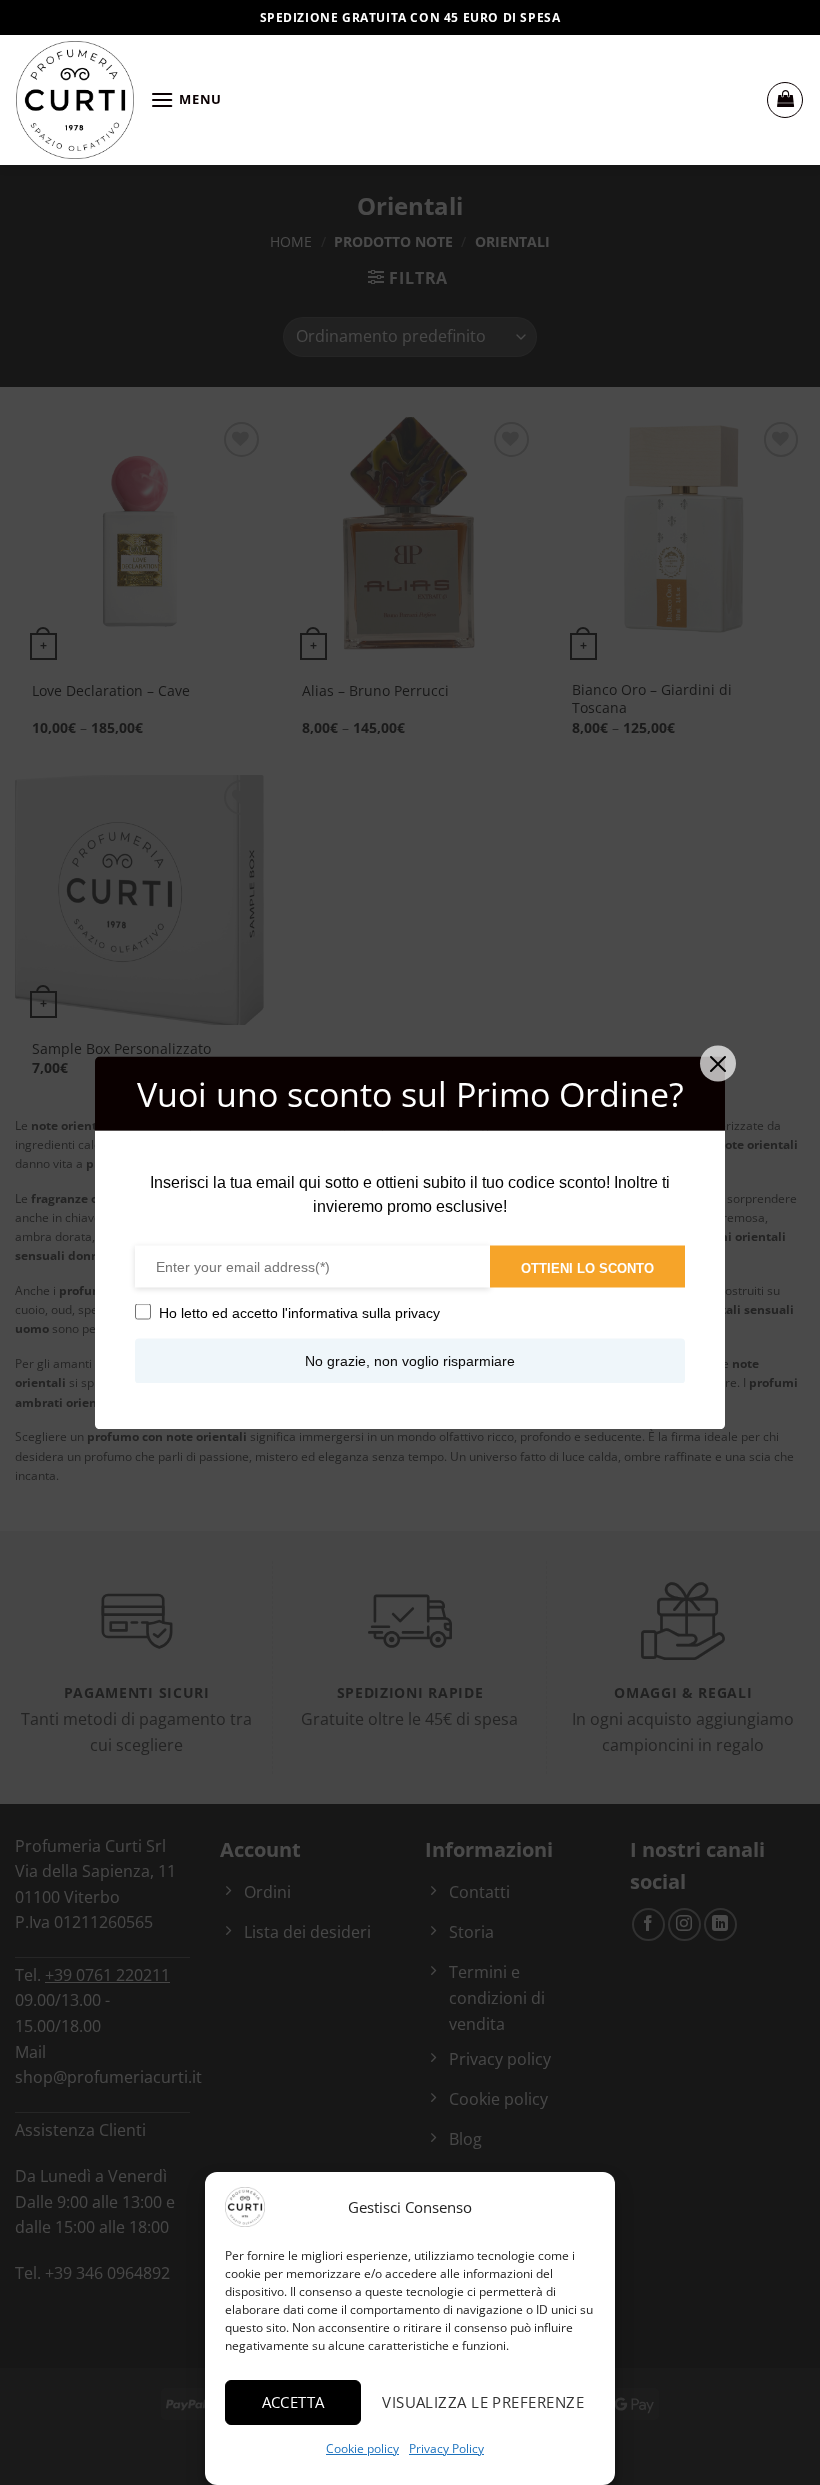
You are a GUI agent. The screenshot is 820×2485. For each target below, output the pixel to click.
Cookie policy (362, 2448)
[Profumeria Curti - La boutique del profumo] (75, 100)
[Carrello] (785, 100)
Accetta (293, 2402)
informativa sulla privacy (364, 1312)
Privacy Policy (446, 2448)
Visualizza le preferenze (483, 2402)
